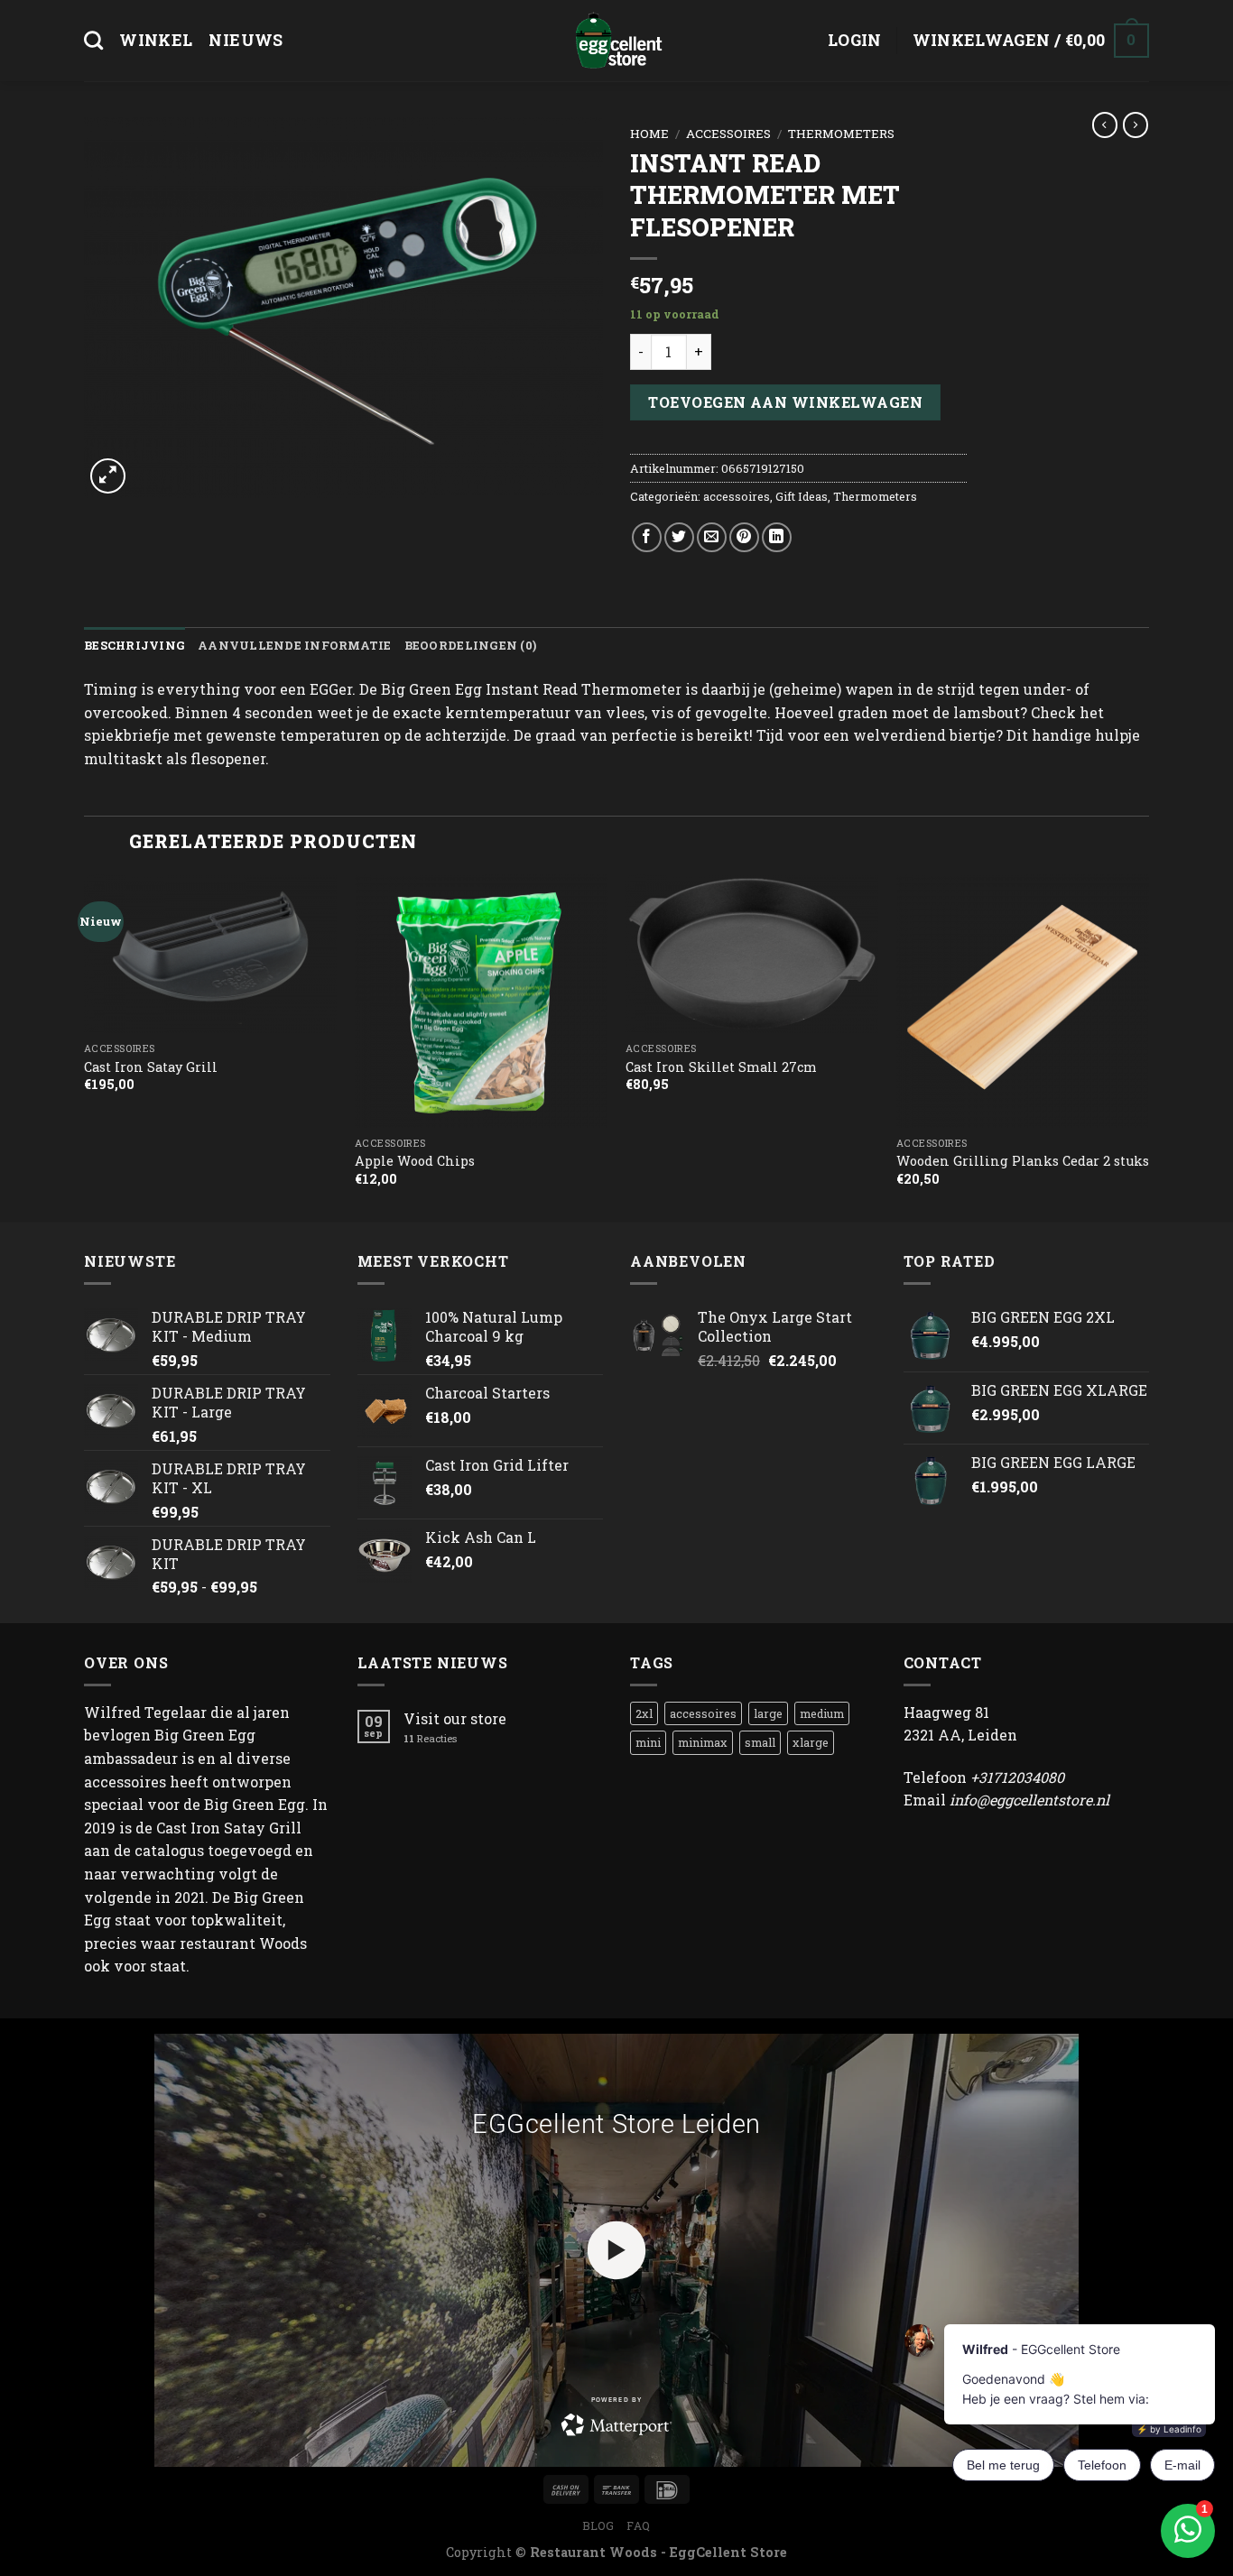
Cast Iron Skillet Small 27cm (721, 1067)
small (760, 1742)
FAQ (639, 2525)
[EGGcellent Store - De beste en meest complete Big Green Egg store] (616, 41)
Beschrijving (134, 645)
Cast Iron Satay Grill (151, 1067)
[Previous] (85, 1046)
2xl (644, 1713)
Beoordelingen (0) (470, 645)
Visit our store (455, 1718)
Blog (598, 2525)
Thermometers (841, 134)
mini (648, 1742)
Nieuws (246, 40)
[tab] (134, 645)
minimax (703, 1742)
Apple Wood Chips (415, 1161)
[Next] (1148, 1046)
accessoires (728, 134)
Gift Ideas (802, 496)
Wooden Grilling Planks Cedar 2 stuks (1023, 1161)
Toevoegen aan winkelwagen (785, 402)
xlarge (811, 1742)
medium (822, 1713)
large (768, 1713)
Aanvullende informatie (295, 645)
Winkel (156, 40)
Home (649, 134)
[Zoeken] (93, 40)
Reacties (430, 1738)
